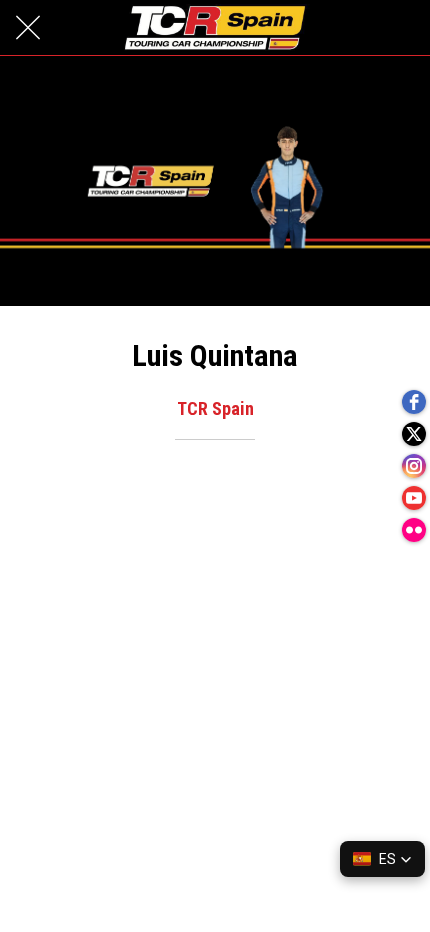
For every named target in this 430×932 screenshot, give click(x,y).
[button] (382, 859)
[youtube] (414, 498)
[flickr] (414, 530)
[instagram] (414, 466)
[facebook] (414, 402)
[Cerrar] (28, 28)
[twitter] (414, 434)
